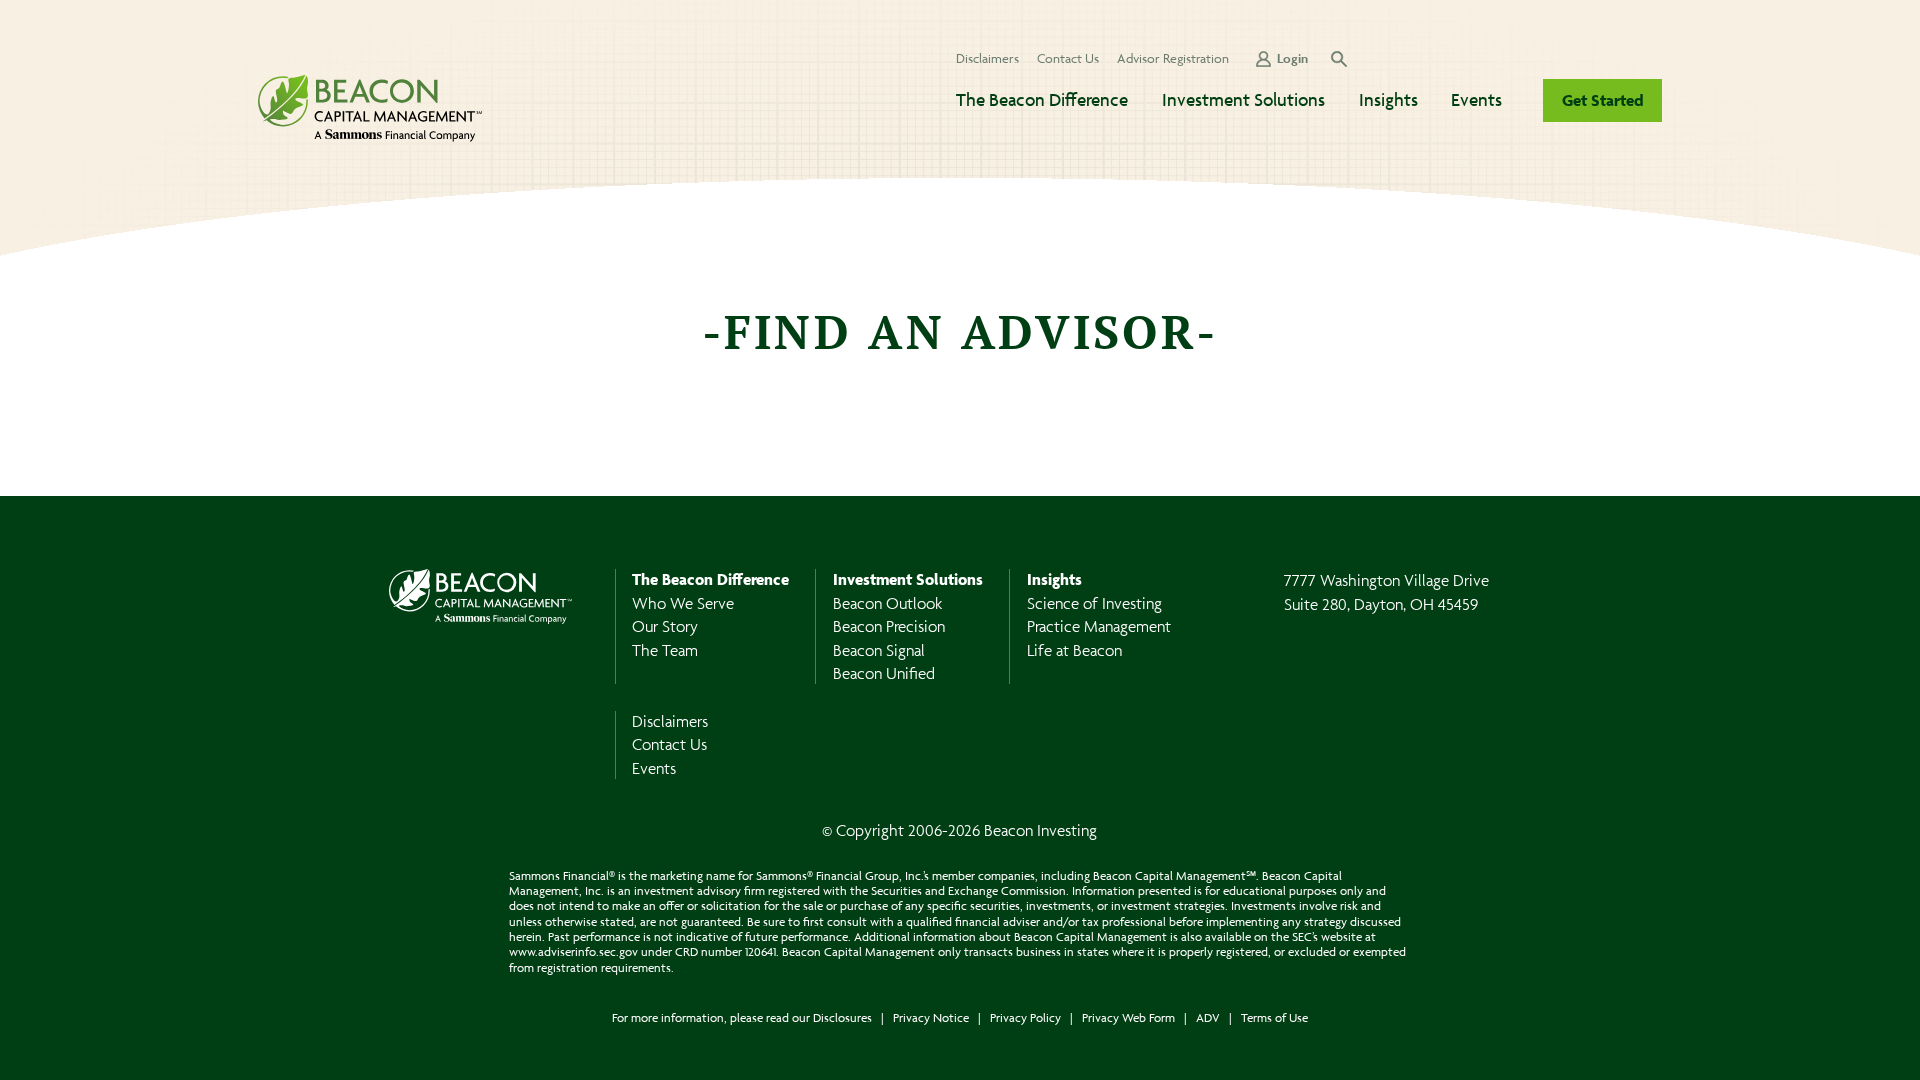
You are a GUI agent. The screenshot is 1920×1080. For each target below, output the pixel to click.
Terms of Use (1274, 1017)
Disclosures (842, 1017)
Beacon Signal (879, 650)
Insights (1388, 99)
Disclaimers (987, 58)
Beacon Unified (884, 673)
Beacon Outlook (887, 603)
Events (1476, 99)
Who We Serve (683, 603)
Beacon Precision (889, 626)
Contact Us (1068, 58)
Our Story (665, 626)
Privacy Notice (931, 1017)
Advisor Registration (1173, 58)
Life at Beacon (1074, 650)
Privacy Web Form (1128, 1017)
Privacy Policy (1025, 1017)
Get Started (1603, 100)
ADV (1208, 1017)
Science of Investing (1094, 603)
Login (1292, 58)
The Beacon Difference (1042, 99)
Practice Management (1099, 626)
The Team (665, 650)
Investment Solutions (1243, 99)
